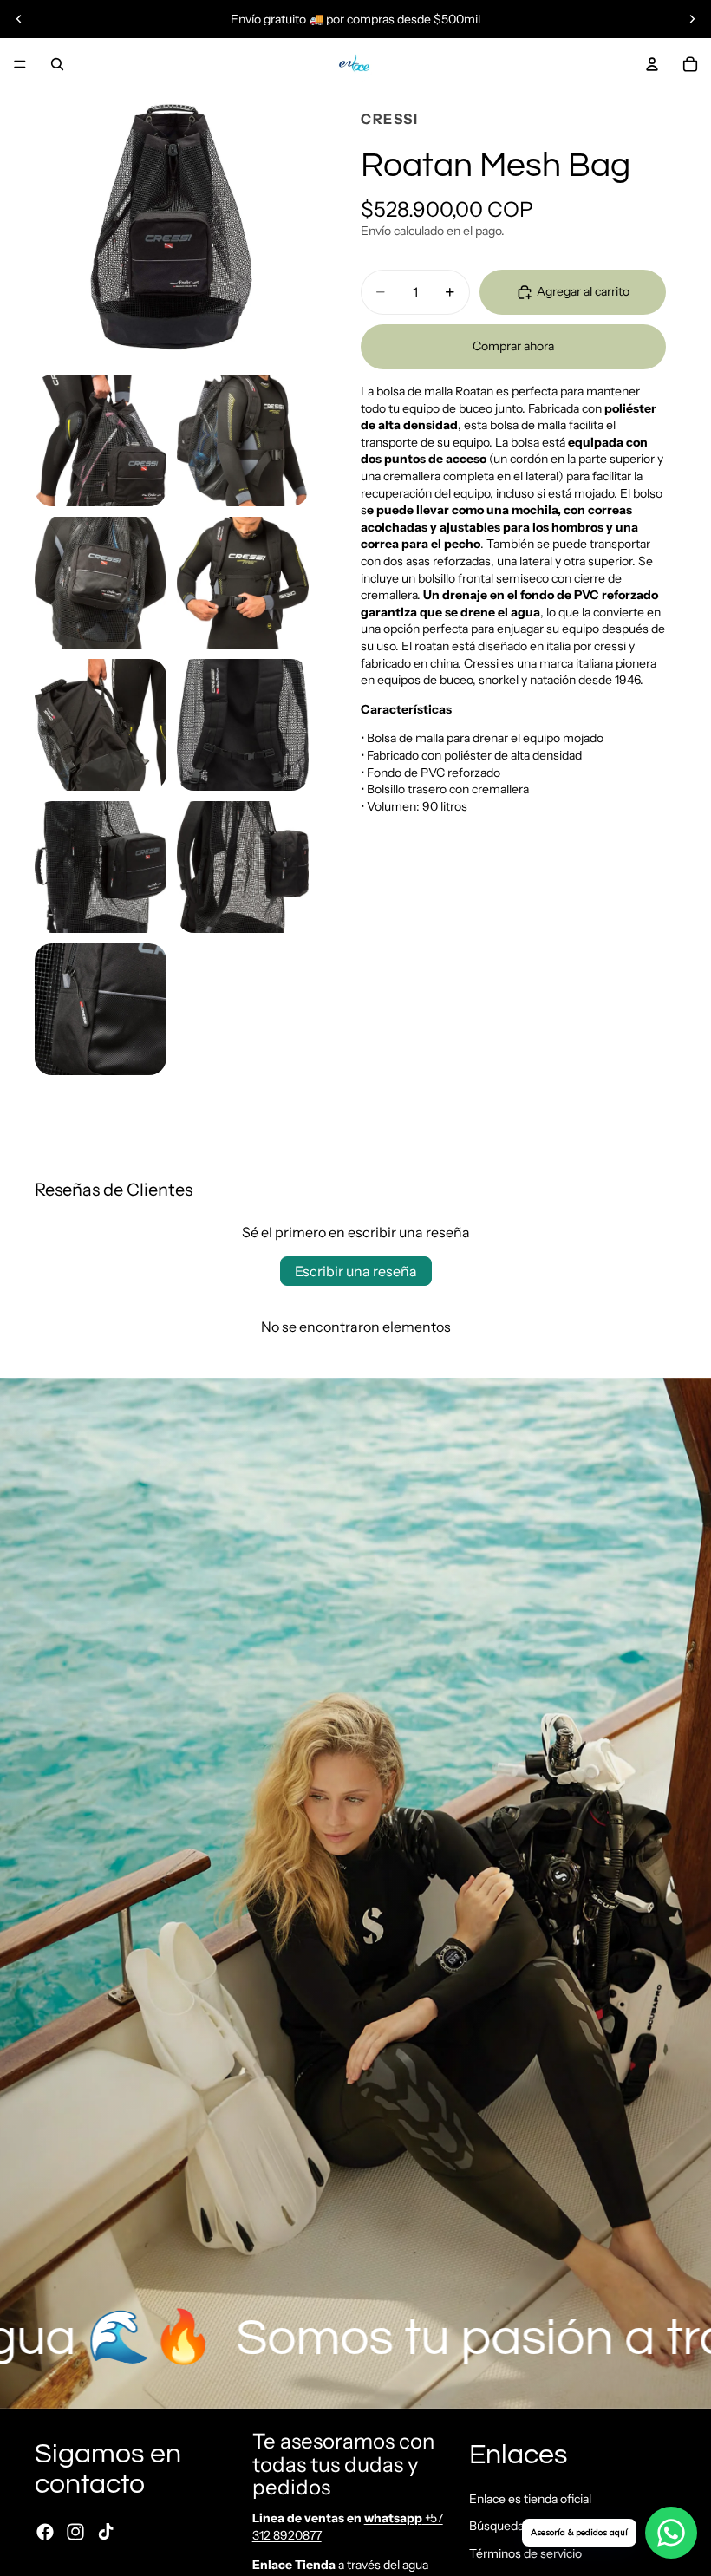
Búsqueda (496, 2526)
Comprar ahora (513, 346)
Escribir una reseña (356, 1271)
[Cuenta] (652, 64)
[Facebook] (45, 2531)
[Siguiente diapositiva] (692, 19)
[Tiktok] (106, 2531)
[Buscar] (57, 64)
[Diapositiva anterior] (19, 19)
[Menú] (20, 64)
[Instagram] (75, 2531)
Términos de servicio (525, 2553)
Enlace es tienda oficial (530, 2498)
